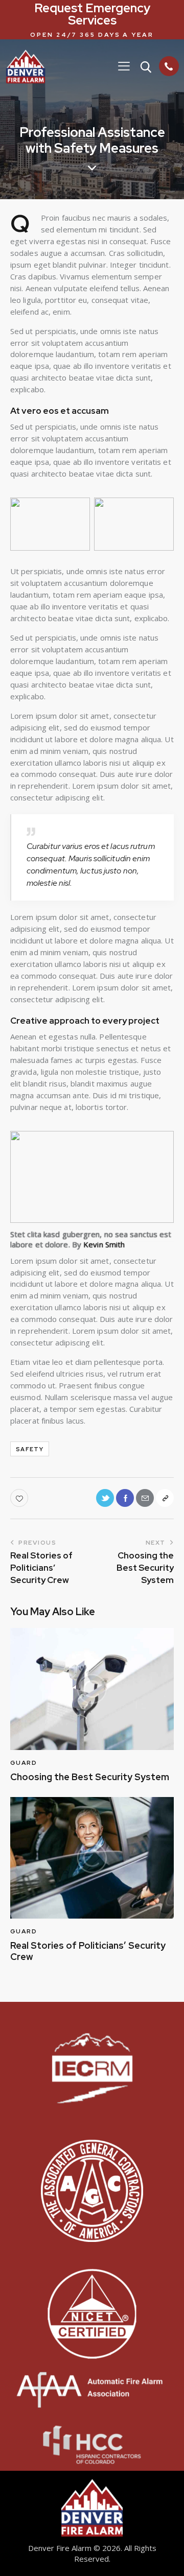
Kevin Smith (104, 1244)
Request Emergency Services (92, 14)
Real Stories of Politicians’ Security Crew (88, 1951)
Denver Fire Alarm (60, 2548)
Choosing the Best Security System (90, 1777)
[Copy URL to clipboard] (165, 1498)
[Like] (20, 1498)
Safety (30, 1449)
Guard (24, 1763)
